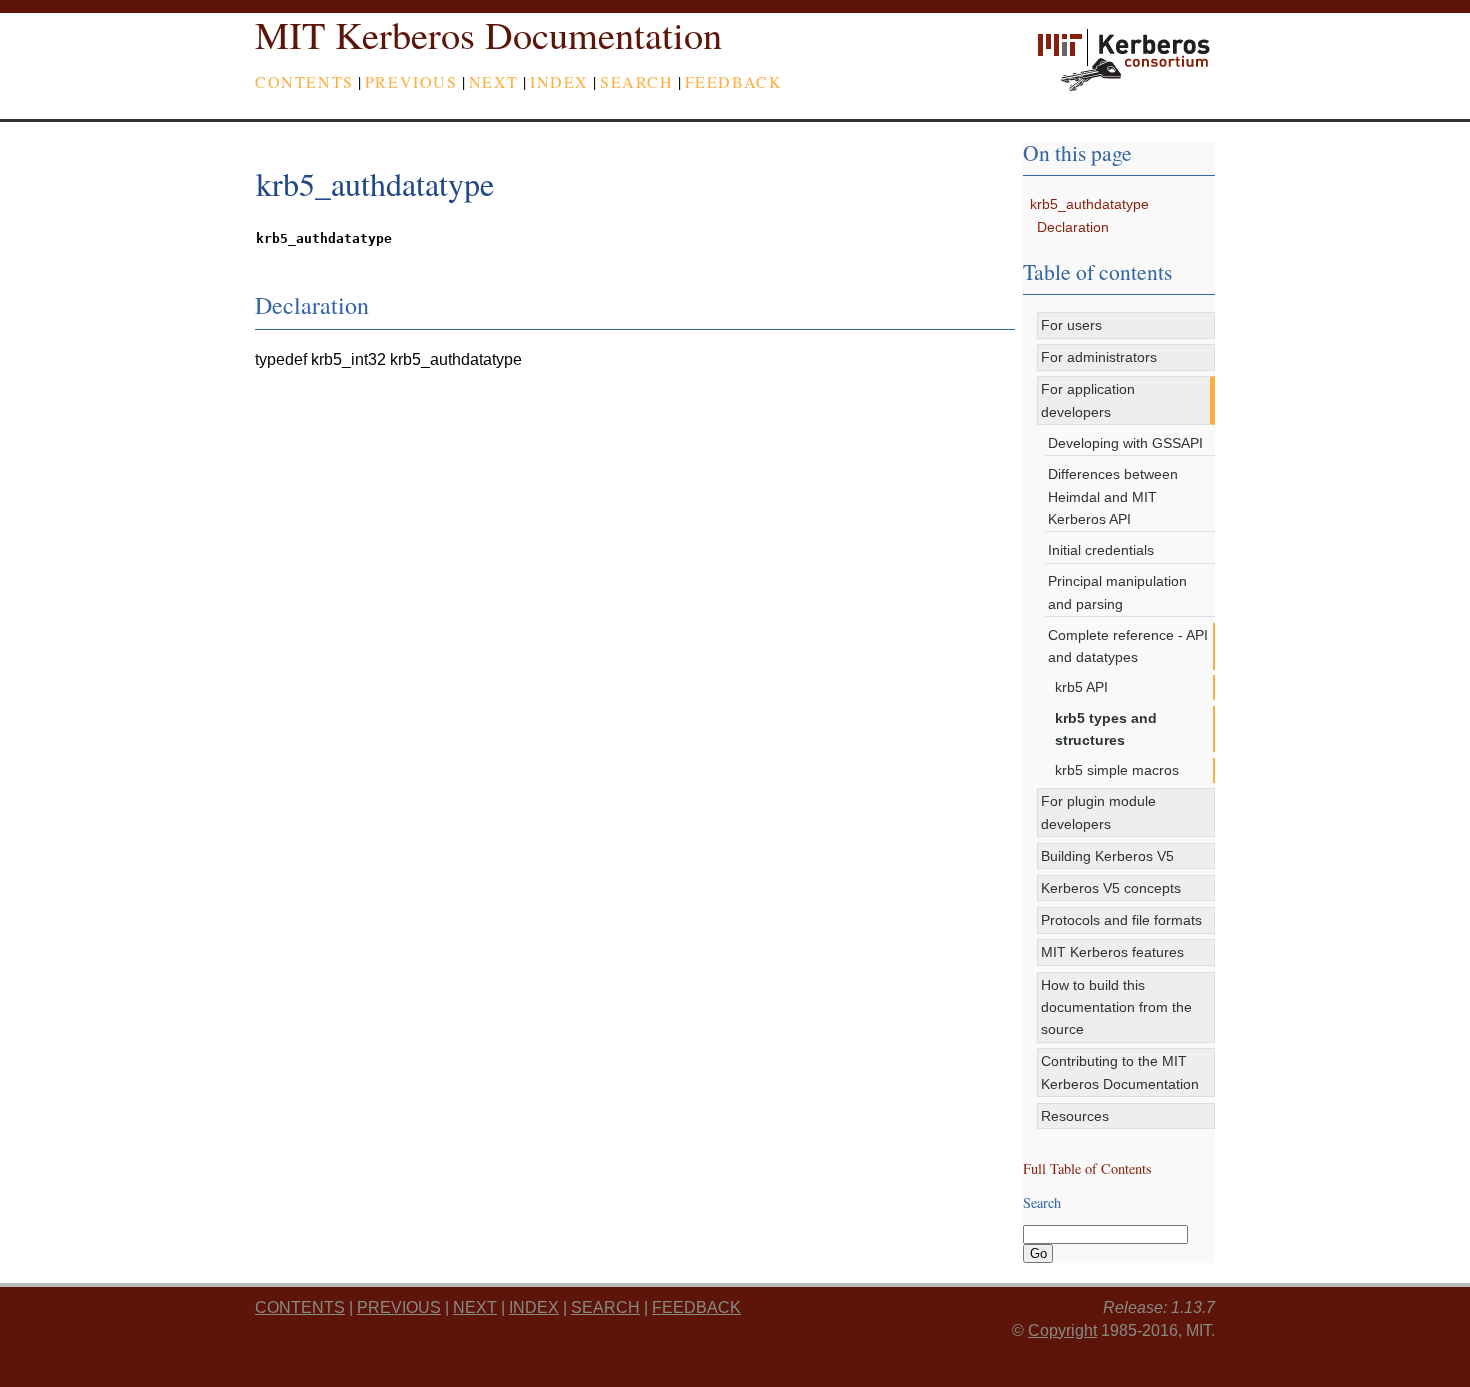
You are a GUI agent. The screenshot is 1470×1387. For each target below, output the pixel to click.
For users (1071, 325)
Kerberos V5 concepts (1111, 888)
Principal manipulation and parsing (1117, 592)
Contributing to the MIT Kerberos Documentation (1120, 1072)
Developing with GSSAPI (1125, 443)
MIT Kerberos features (1112, 952)
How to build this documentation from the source (1116, 1007)
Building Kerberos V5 (1107, 856)
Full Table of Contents (1087, 1168)
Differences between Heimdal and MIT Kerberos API (1113, 496)
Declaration (1073, 227)
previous (411, 81)
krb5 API (1081, 687)
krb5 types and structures (1106, 729)
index (559, 81)
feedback (734, 81)
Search (637, 81)
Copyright (1062, 1330)
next (494, 81)
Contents (304, 81)
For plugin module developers (1098, 812)
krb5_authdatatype (1089, 204)
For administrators (1099, 357)
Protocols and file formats (1121, 920)
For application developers (1088, 400)
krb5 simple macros (1117, 770)
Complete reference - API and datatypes (1128, 646)
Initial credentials (1101, 550)
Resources (1075, 1116)
